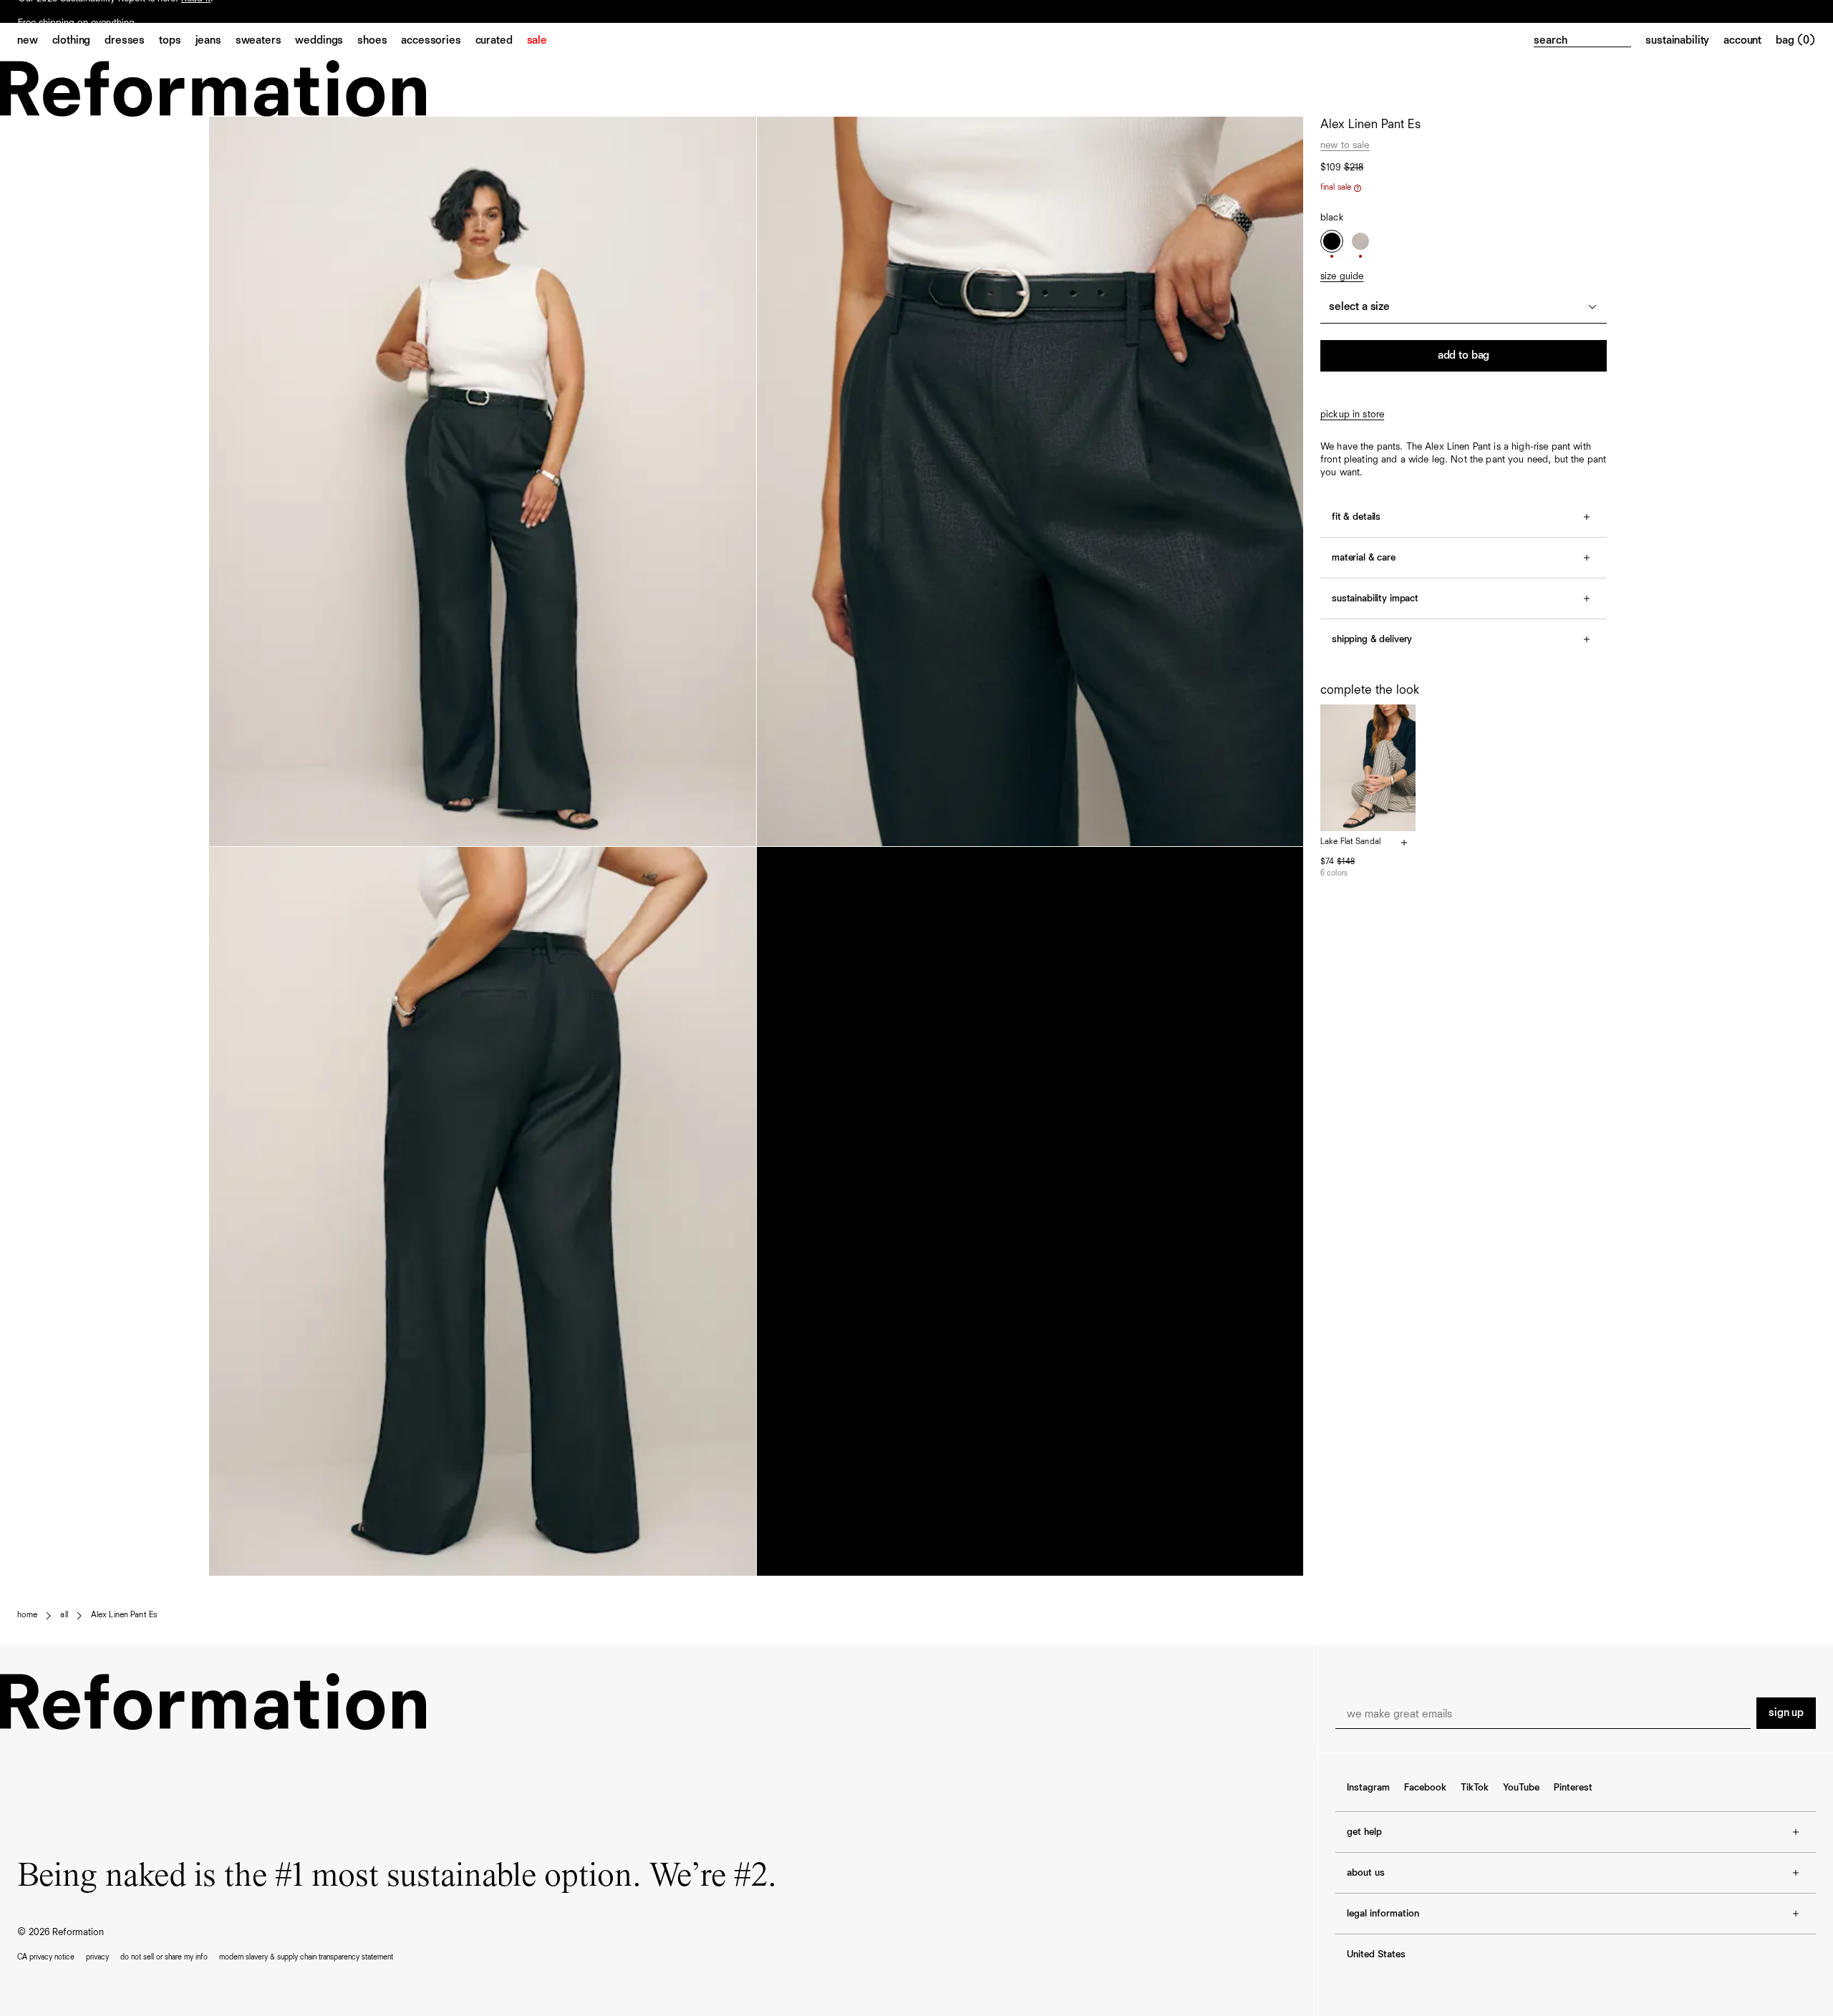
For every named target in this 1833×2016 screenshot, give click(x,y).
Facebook (1425, 1788)
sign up (1786, 1713)
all (64, 1615)
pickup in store (1352, 415)
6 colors (1334, 873)
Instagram (1368, 1788)
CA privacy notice (46, 1957)
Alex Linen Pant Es (124, 1615)
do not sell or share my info (164, 1957)
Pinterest (1573, 1788)
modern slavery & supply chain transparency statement (306, 1957)
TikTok (1475, 1788)
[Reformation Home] (916, 88)
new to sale (1345, 145)
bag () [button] (1796, 41)
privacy (97, 1957)
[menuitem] (35, 42)
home (27, 1615)
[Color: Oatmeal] (1360, 241)
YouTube (1521, 1788)
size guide (1342, 276)
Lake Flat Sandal (1350, 842)
